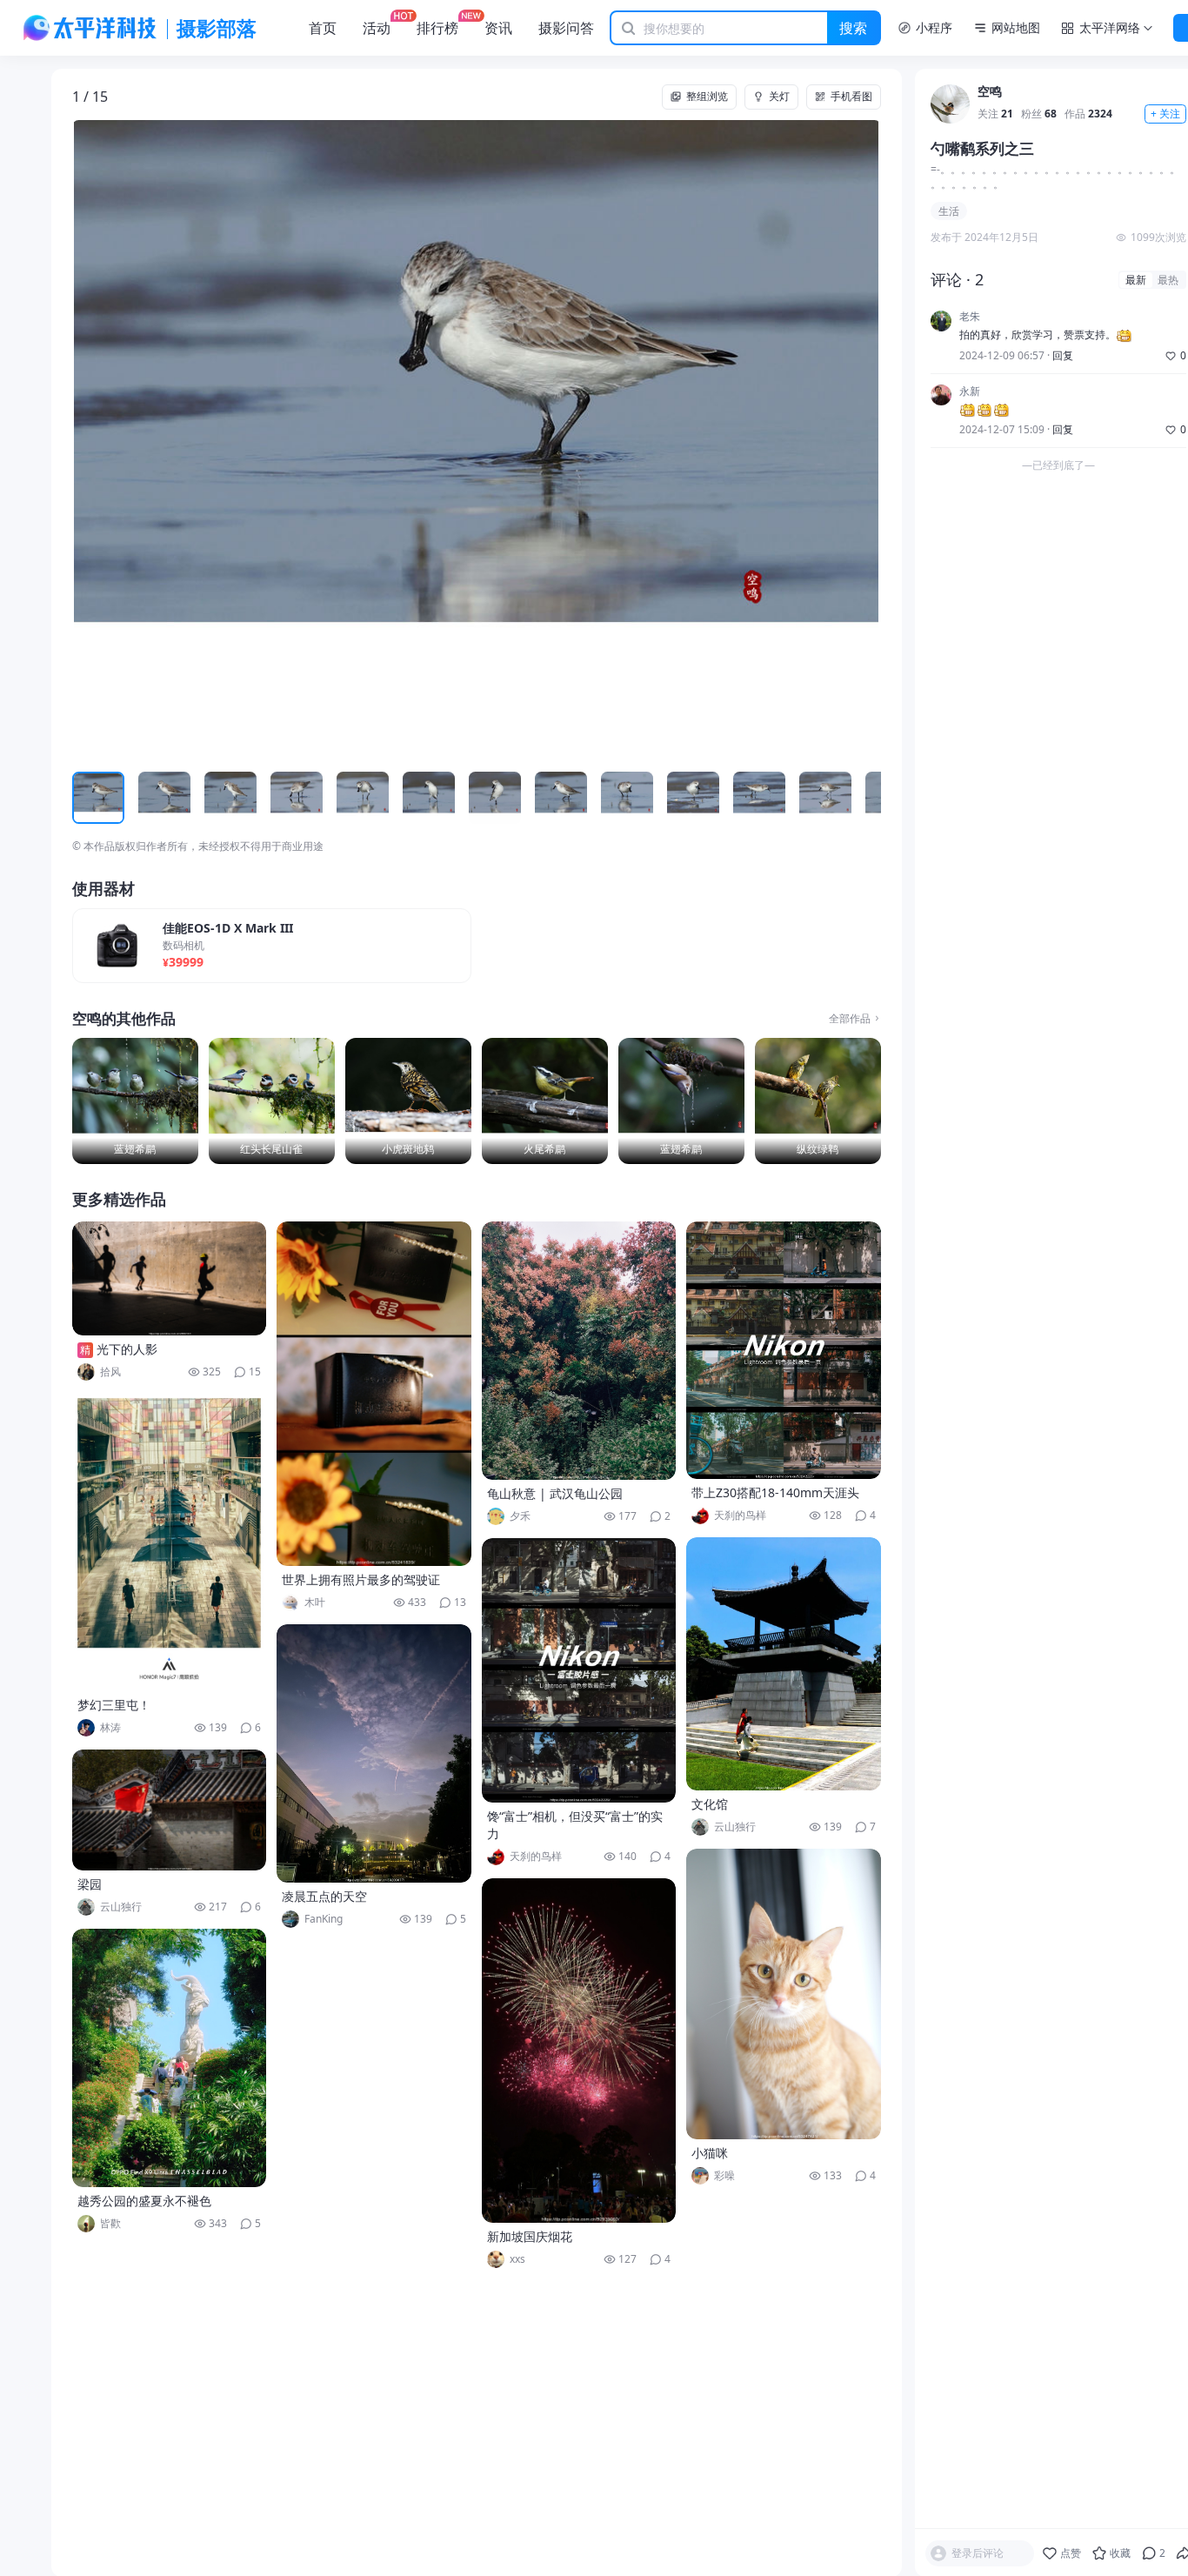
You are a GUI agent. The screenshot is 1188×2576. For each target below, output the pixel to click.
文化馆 (710, 1804)
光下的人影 (127, 1349)
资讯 (498, 28)
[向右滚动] (865, 798)
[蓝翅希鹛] (135, 1101)
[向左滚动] (88, 798)
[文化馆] (784, 1664)
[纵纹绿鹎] (818, 1101)
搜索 (853, 28)
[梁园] (170, 1810)
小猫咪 (710, 2153)
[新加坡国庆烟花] (579, 2051)
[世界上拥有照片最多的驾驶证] (374, 1394)
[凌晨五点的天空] (374, 1753)
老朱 (970, 318)
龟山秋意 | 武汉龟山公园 (555, 1493)
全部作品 (850, 1019)
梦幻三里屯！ (114, 1705)
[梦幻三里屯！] (170, 1542)
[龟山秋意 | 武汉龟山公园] (579, 1351)
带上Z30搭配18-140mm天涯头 (775, 1492)
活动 (377, 28)
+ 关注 (1165, 114)
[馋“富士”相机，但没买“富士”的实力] (579, 1670)
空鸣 (990, 93)
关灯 (779, 96)
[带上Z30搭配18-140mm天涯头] (784, 1350)
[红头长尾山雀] (272, 1101)
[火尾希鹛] (545, 1101)
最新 (1136, 280)
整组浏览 (707, 96)
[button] (153, 438)
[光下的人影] (170, 1278)
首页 (323, 28)
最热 (1168, 280)
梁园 (90, 1884)
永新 (970, 391)
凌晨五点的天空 (324, 1896)
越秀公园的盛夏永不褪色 (144, 2201)
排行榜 (437, 28)
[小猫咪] (784, 1994)
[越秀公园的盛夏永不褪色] (170, 2058)
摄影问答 (566, 28)
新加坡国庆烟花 (530, 2236)
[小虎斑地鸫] (408, 1101)
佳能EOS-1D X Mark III (228, 929)
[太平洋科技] (90, 28)
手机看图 (851, 96)
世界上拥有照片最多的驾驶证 (361, 1579)
